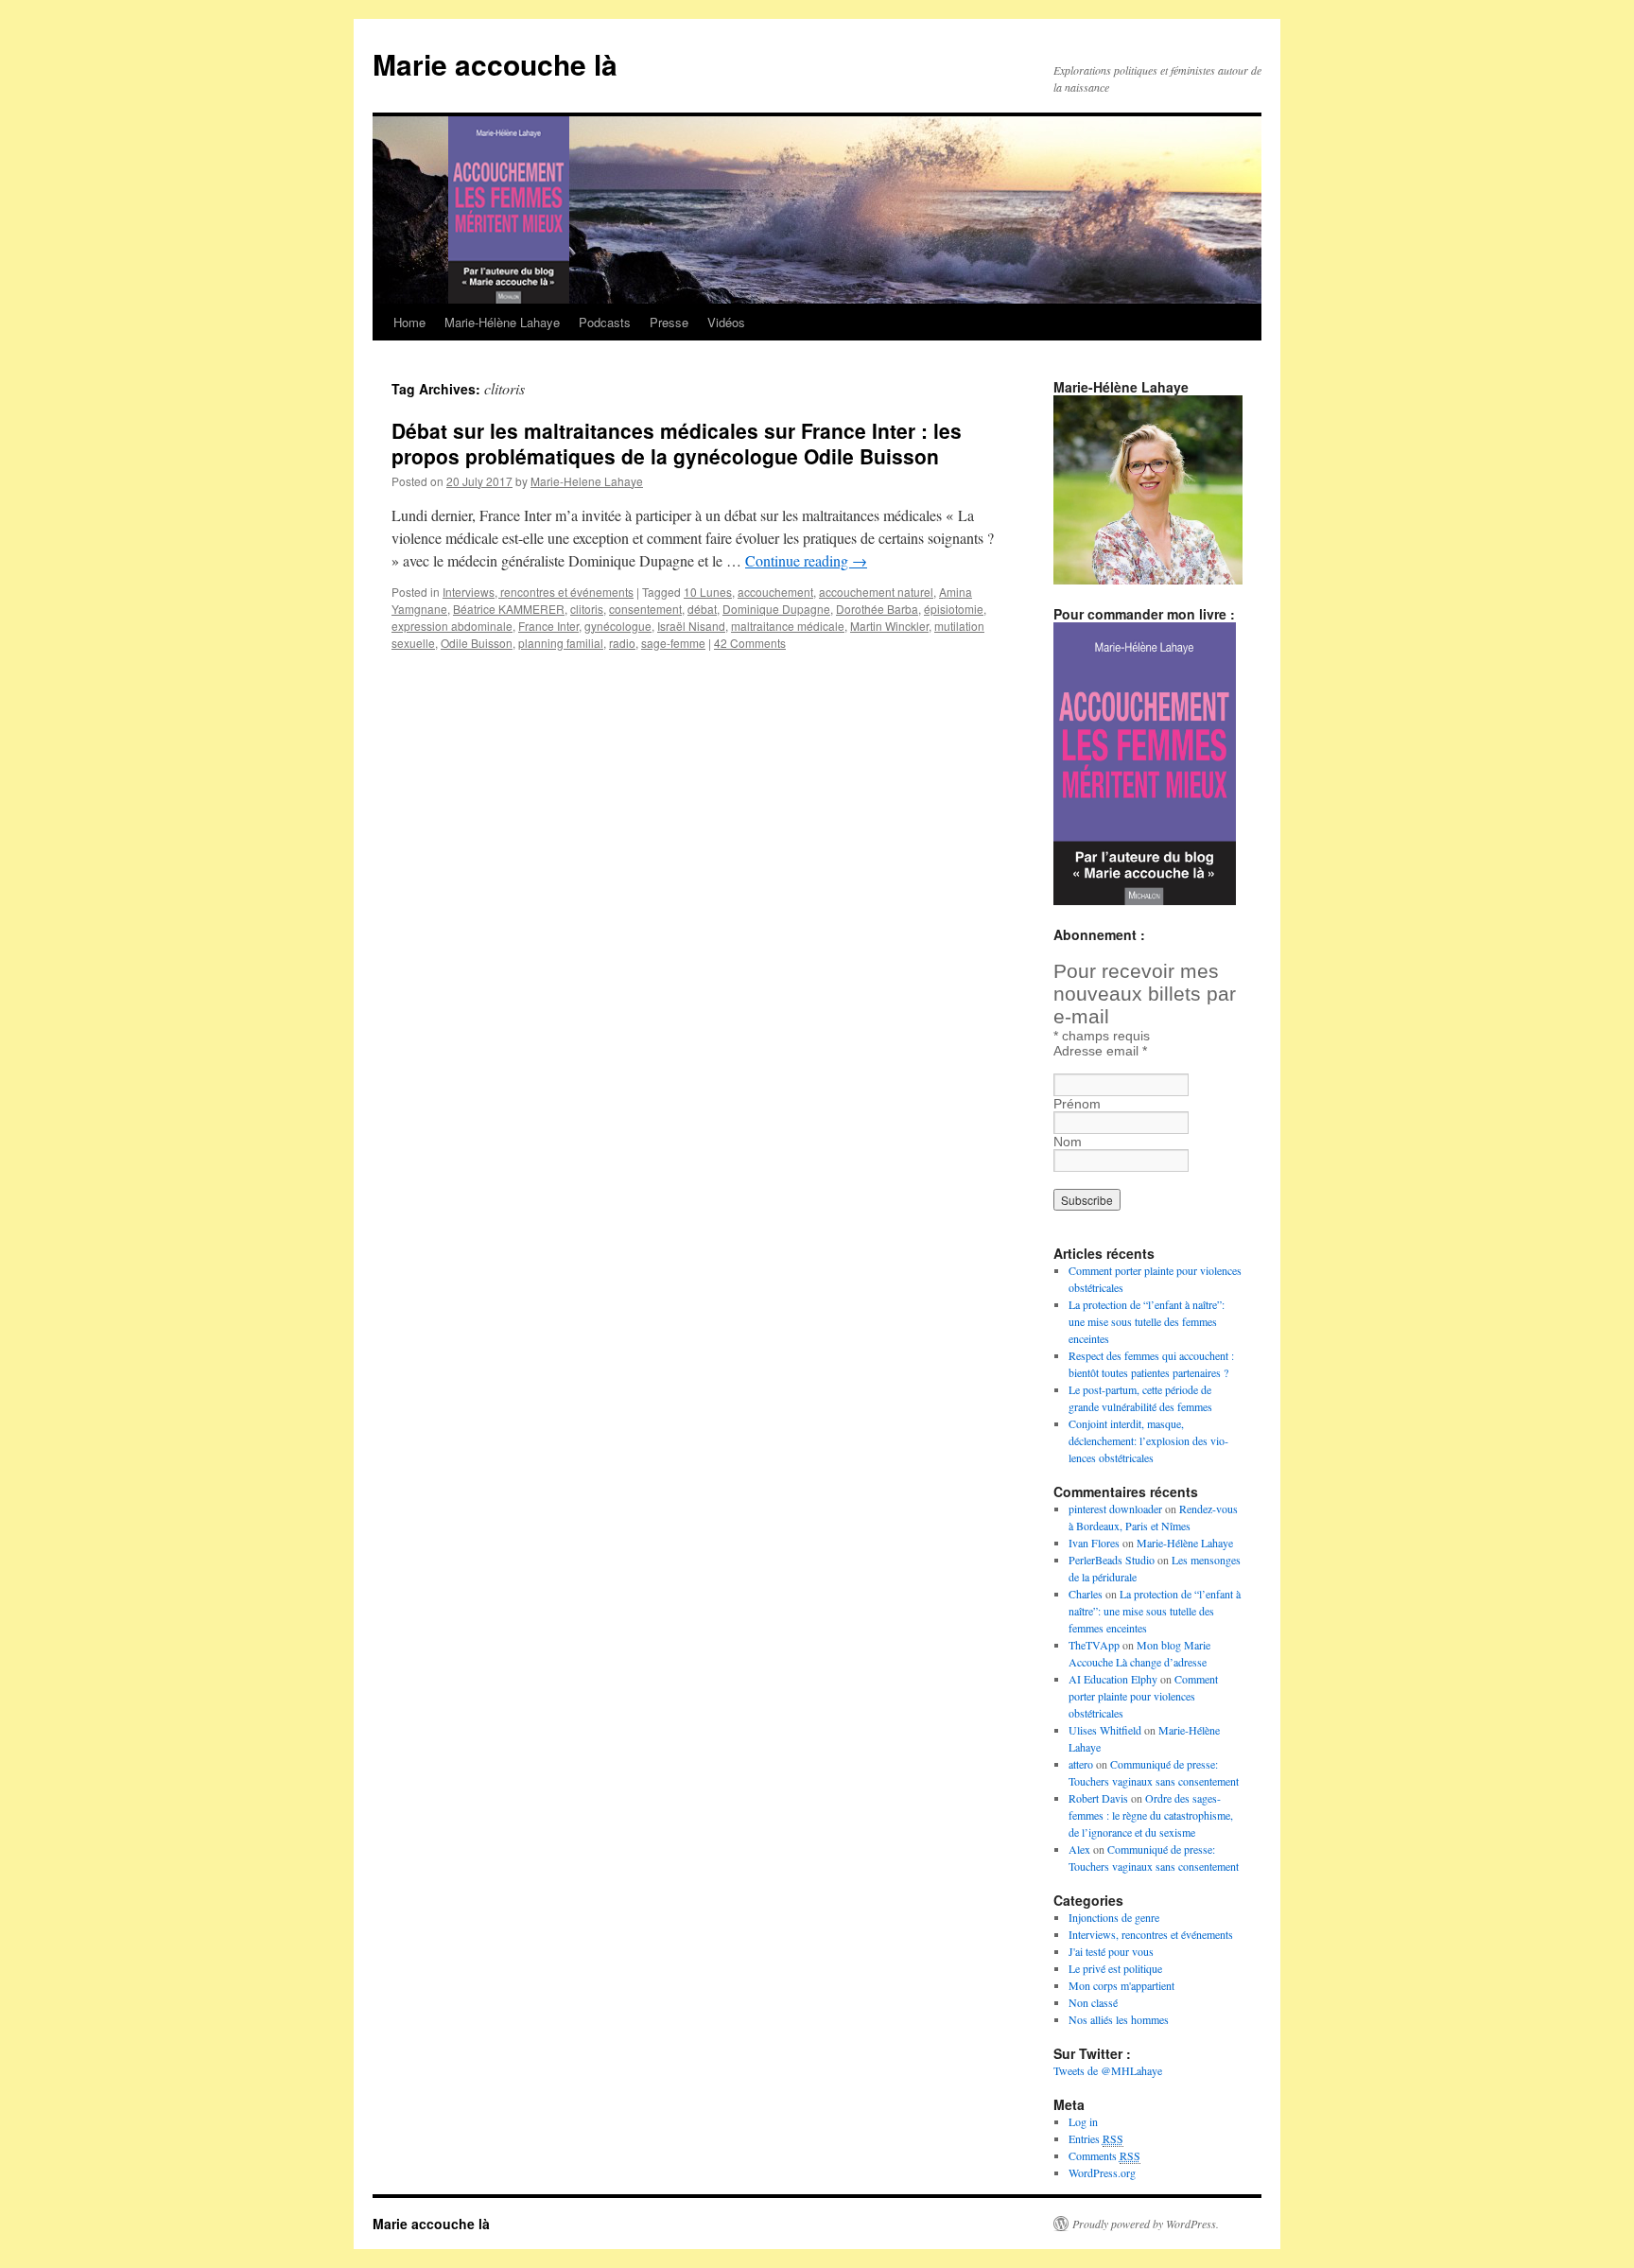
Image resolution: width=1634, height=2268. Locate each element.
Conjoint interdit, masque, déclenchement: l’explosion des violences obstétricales (1148, 1440)
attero (1081, 1764)
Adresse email (1100, 1051)
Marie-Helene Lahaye (587, 481)
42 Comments (750, 643)
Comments (1104, 2155)
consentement (645, 609)
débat (702, 609)
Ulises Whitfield (1105, 1730)
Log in (1083, 2121)
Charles (1086, 1594)
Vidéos (726, 322)
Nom (1068, 1142)
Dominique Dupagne (776, 609)
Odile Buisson (477, 643)
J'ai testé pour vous (1111, 1951)
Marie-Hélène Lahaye (502, 322)
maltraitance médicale (788, 626)
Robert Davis (1098, 1798)
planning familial (561, 643)
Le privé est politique (1115, 1968)
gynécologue (618, 626)
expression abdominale (452, 626)
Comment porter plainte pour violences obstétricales (1143, 1696)
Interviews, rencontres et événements (538, 592)
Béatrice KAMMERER (509, 609)
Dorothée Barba (877, 609)
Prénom (1077, 1104)
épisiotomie (954, 609)
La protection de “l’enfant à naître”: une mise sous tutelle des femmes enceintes (1147, 1321)
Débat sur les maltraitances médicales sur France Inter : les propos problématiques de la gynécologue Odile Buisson (677, 443)
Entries (1096, 2138)
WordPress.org (1102, 2172)
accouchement (775, 592)
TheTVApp (1094, 1645)
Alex (1079, 1849)
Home (409, 322)
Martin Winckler (889, 626)
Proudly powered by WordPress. (1146, 2224)
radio (622, 643)
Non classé (1093, 2002)
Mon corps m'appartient (1121, 1985)
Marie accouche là (495, 64)
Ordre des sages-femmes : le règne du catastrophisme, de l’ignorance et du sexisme (1151, 1815)
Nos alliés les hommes (1119, 2019)
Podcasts (605, 322)
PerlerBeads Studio (1112, 1560)
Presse (669, 322)
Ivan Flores (1094, 1543)
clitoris (587, 609)
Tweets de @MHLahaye (1108, 2070)
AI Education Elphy (1113, 1679)
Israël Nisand (691, 626)
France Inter (548, 626)
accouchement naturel (876, 592)
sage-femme (673, 643)
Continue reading (806, 560)
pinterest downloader (1115, 1509)
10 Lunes (708, 592)
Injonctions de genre (1114, 1917)
